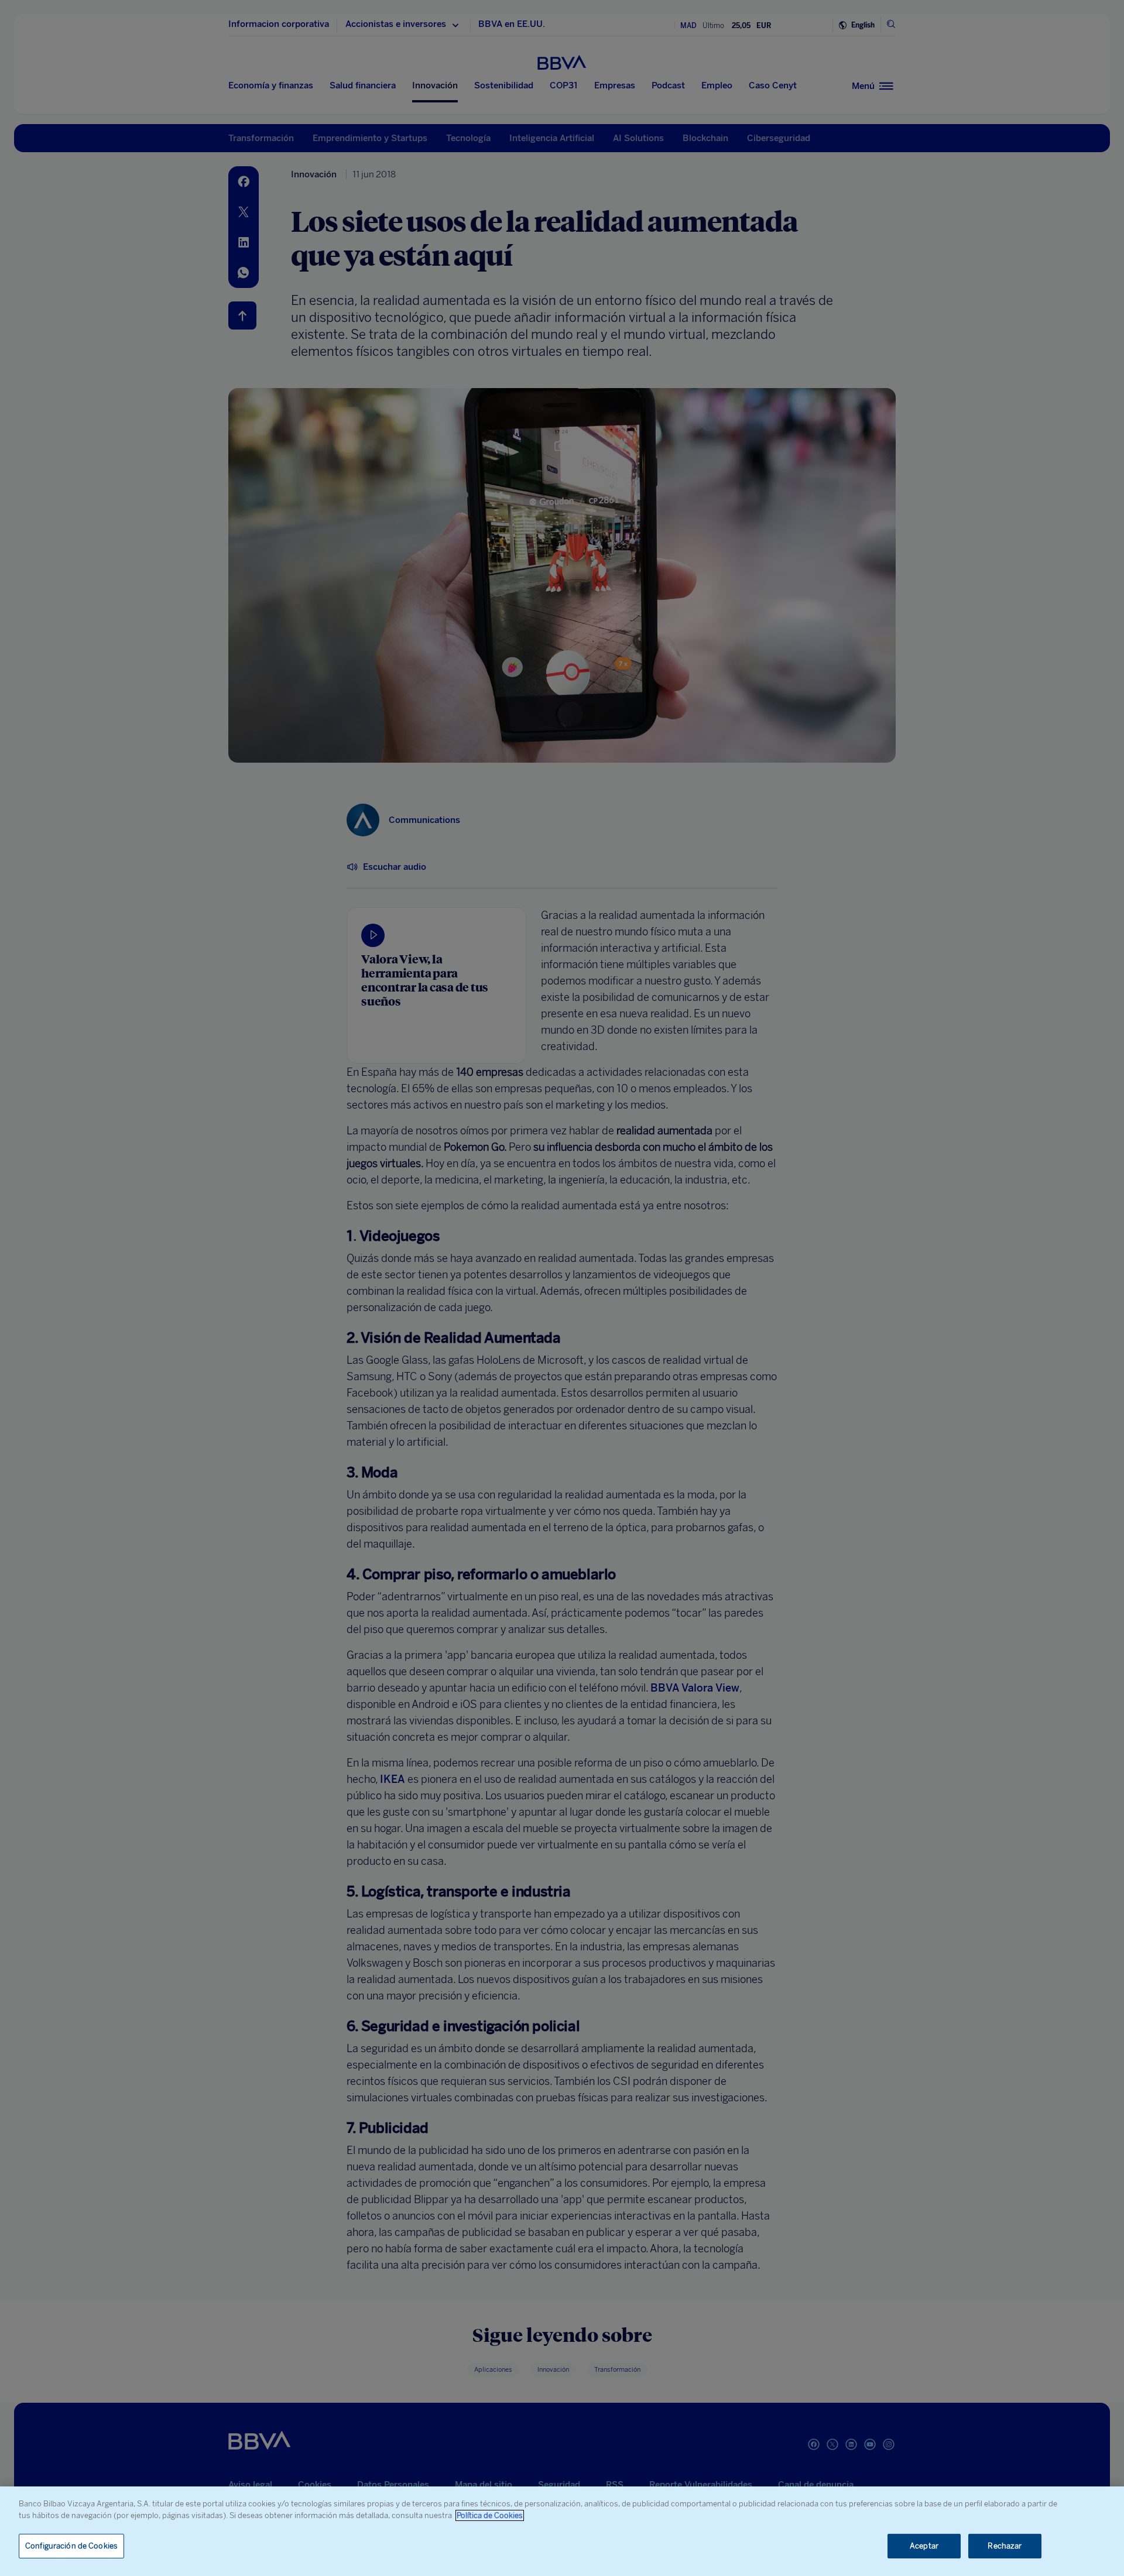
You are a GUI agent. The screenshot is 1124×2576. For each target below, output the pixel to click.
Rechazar (1005, 2546)
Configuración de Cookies (71, 2546)
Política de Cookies (490, 2515)
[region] (562, 2531)
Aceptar (924, 2546)
